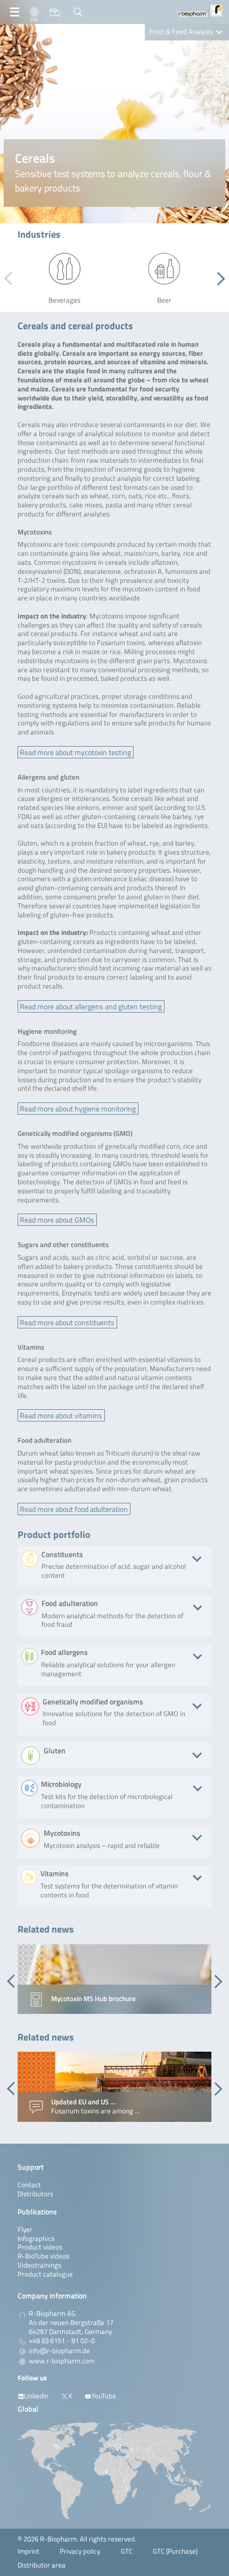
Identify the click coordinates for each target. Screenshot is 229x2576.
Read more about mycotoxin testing (75, 752)
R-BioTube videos (43, 2256)
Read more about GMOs (57, 1220)
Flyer (25, 2230)
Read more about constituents (67, 1322)
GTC (127, 2551)
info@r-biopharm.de (59, 2351)
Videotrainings (39, 2265)
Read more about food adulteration (74, 1509)
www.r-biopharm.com (62, 2361)
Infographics (36, 2239)
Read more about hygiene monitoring (78, 1109)
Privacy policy (80, 2551)
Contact (29, 2185)
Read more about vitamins (61, 1415)
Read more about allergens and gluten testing (91, 1006)
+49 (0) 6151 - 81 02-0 (62, 2341)
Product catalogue (45, 2274)
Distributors (35, 2194)
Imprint (28, 2551)
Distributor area (42, 2565)
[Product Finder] (55, 12)
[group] (114, 1979)
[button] (218, 279)
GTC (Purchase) (175, 2551)
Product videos (40, 2247)
